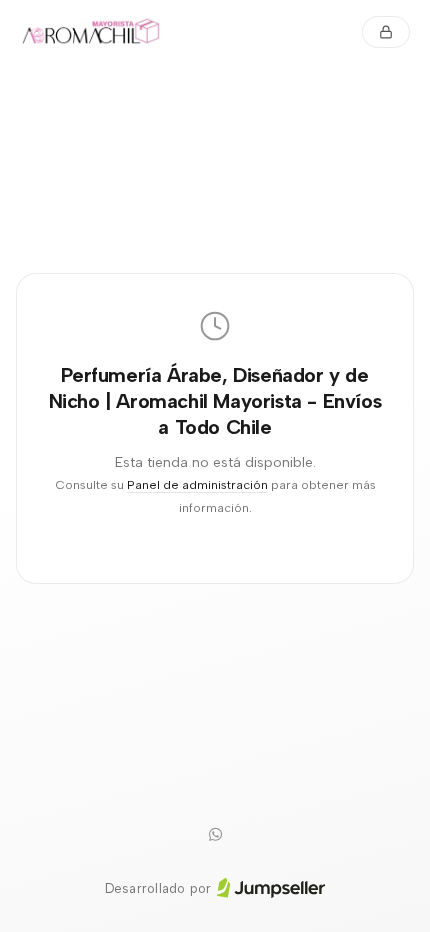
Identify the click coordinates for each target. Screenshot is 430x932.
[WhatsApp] (215, 835)
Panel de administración (197, 484)
